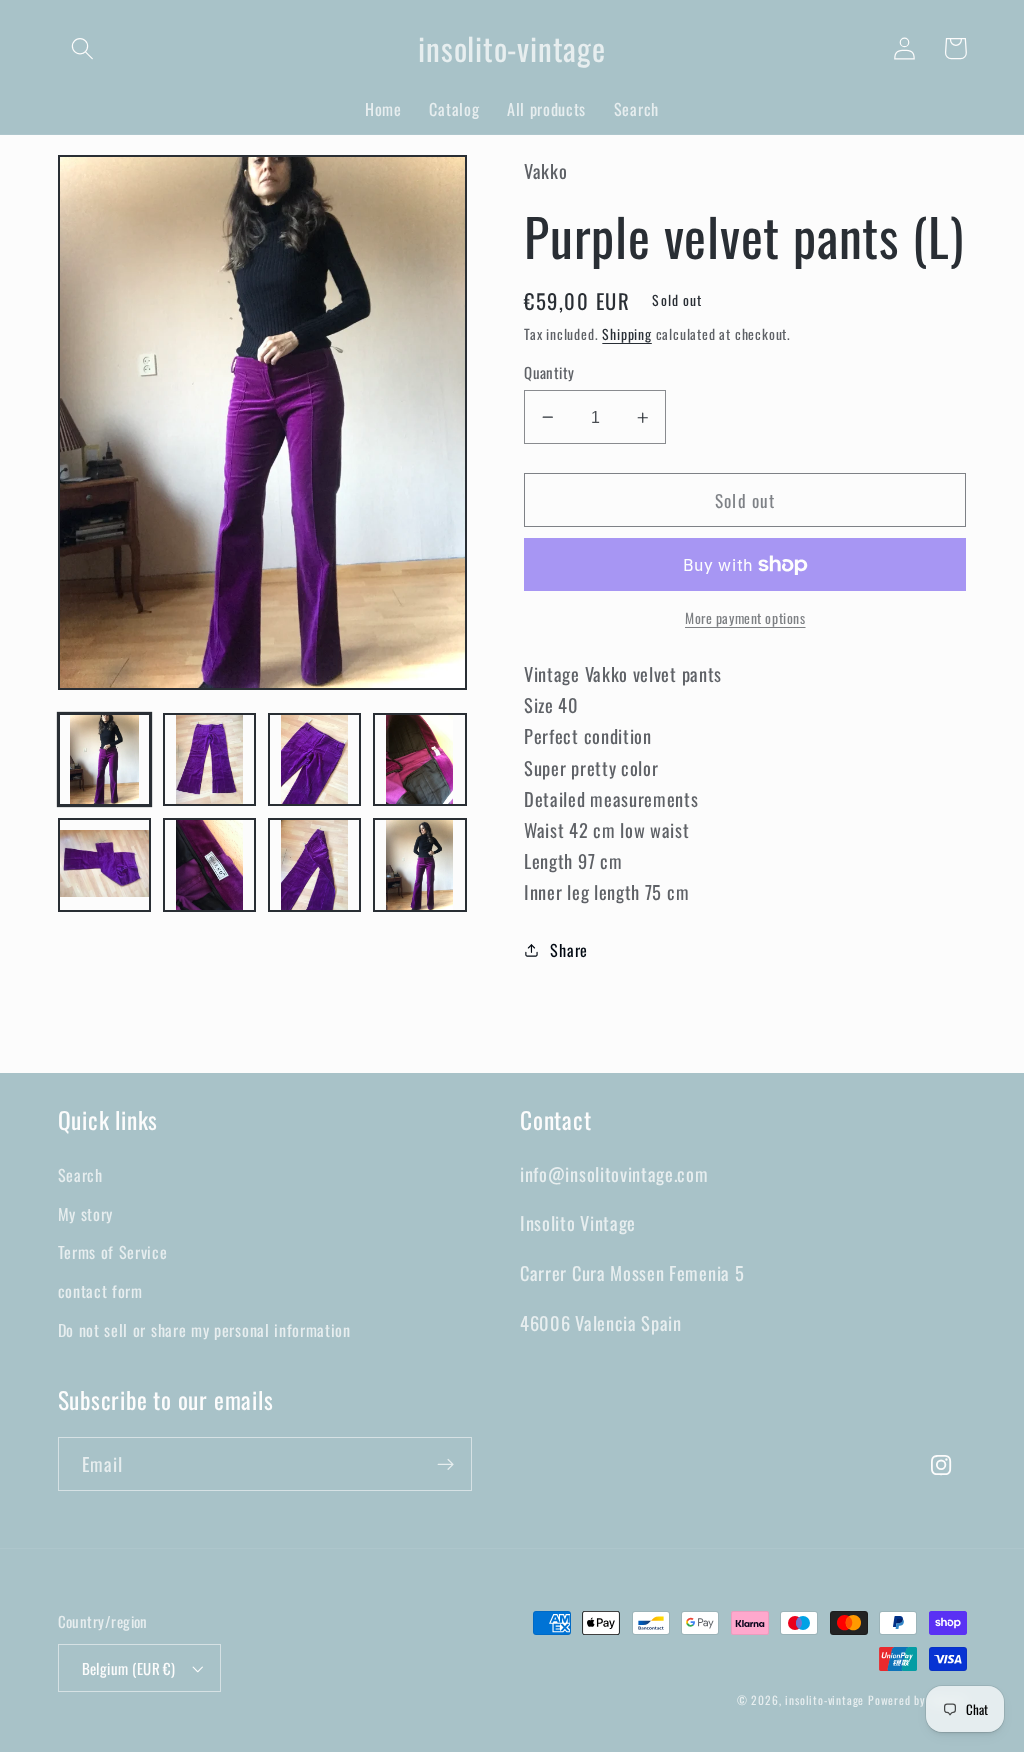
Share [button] (568, 950)
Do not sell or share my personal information (204, 1330)
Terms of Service (113, 1252)
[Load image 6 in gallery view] (210, 865)
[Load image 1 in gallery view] (105, 760)
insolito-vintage (824, 1699)
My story (86, 1214)
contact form (100, 1291)
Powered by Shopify (917, 1699)
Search (80, 1175)
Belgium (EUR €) (129, 1668)
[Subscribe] (445, 1464)
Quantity (549, 372)
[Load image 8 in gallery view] (420, 865)
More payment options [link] (745, 618)
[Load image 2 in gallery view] (210, 760)
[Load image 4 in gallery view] (420, 760)
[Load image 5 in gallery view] (105, 865)
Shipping (626, 334)
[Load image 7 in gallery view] (315, 865)
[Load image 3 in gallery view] (315, 760)
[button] (83, 48)
